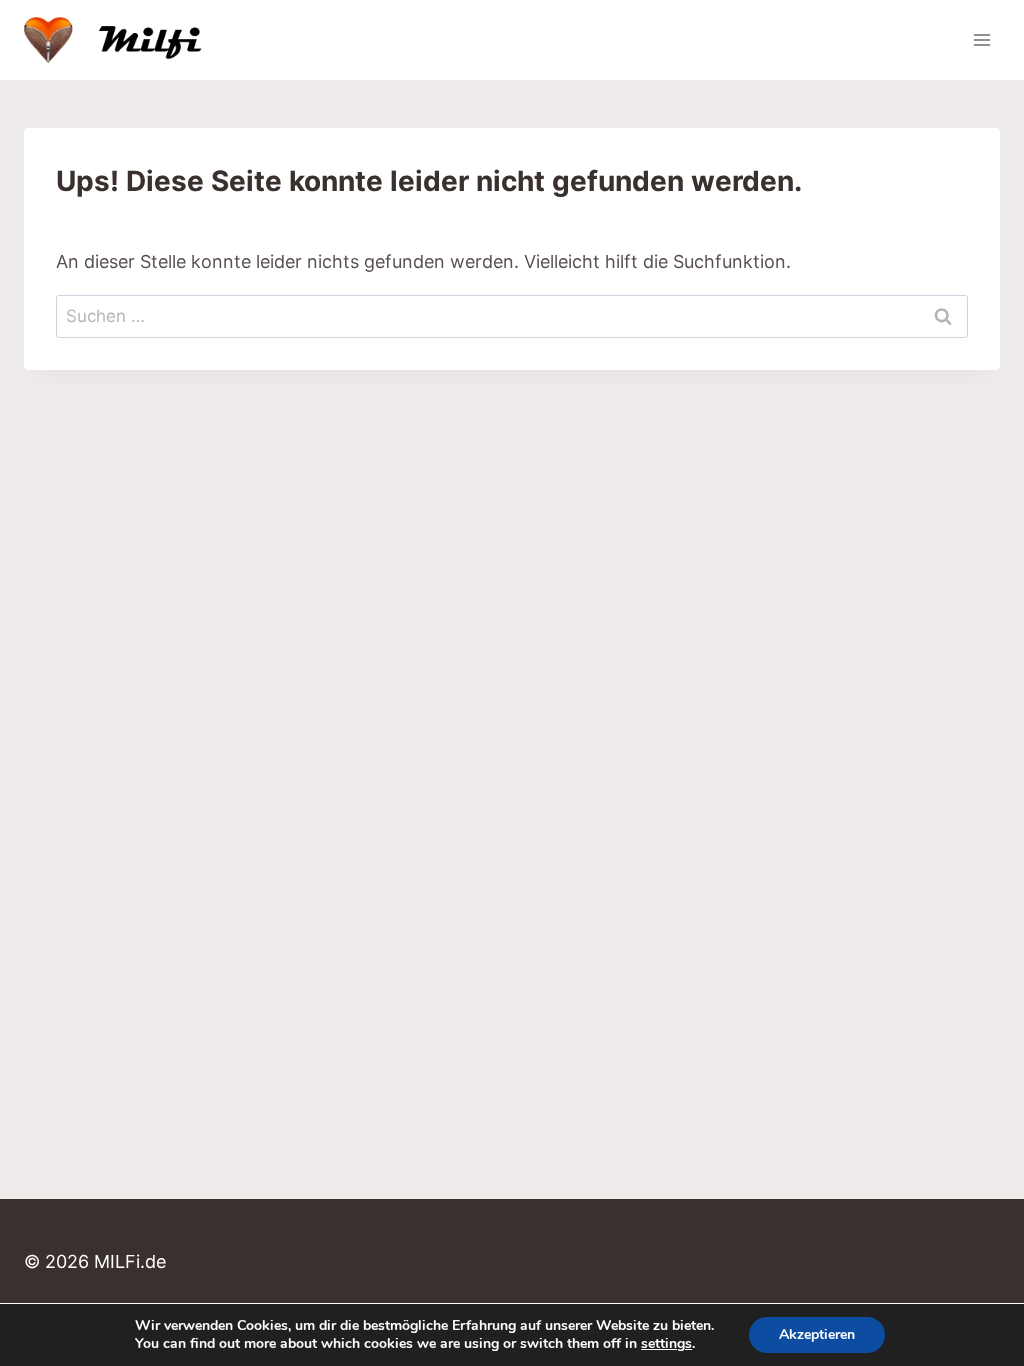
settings (666, 1344)
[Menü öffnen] (981, 39)
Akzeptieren (817, 1334)
